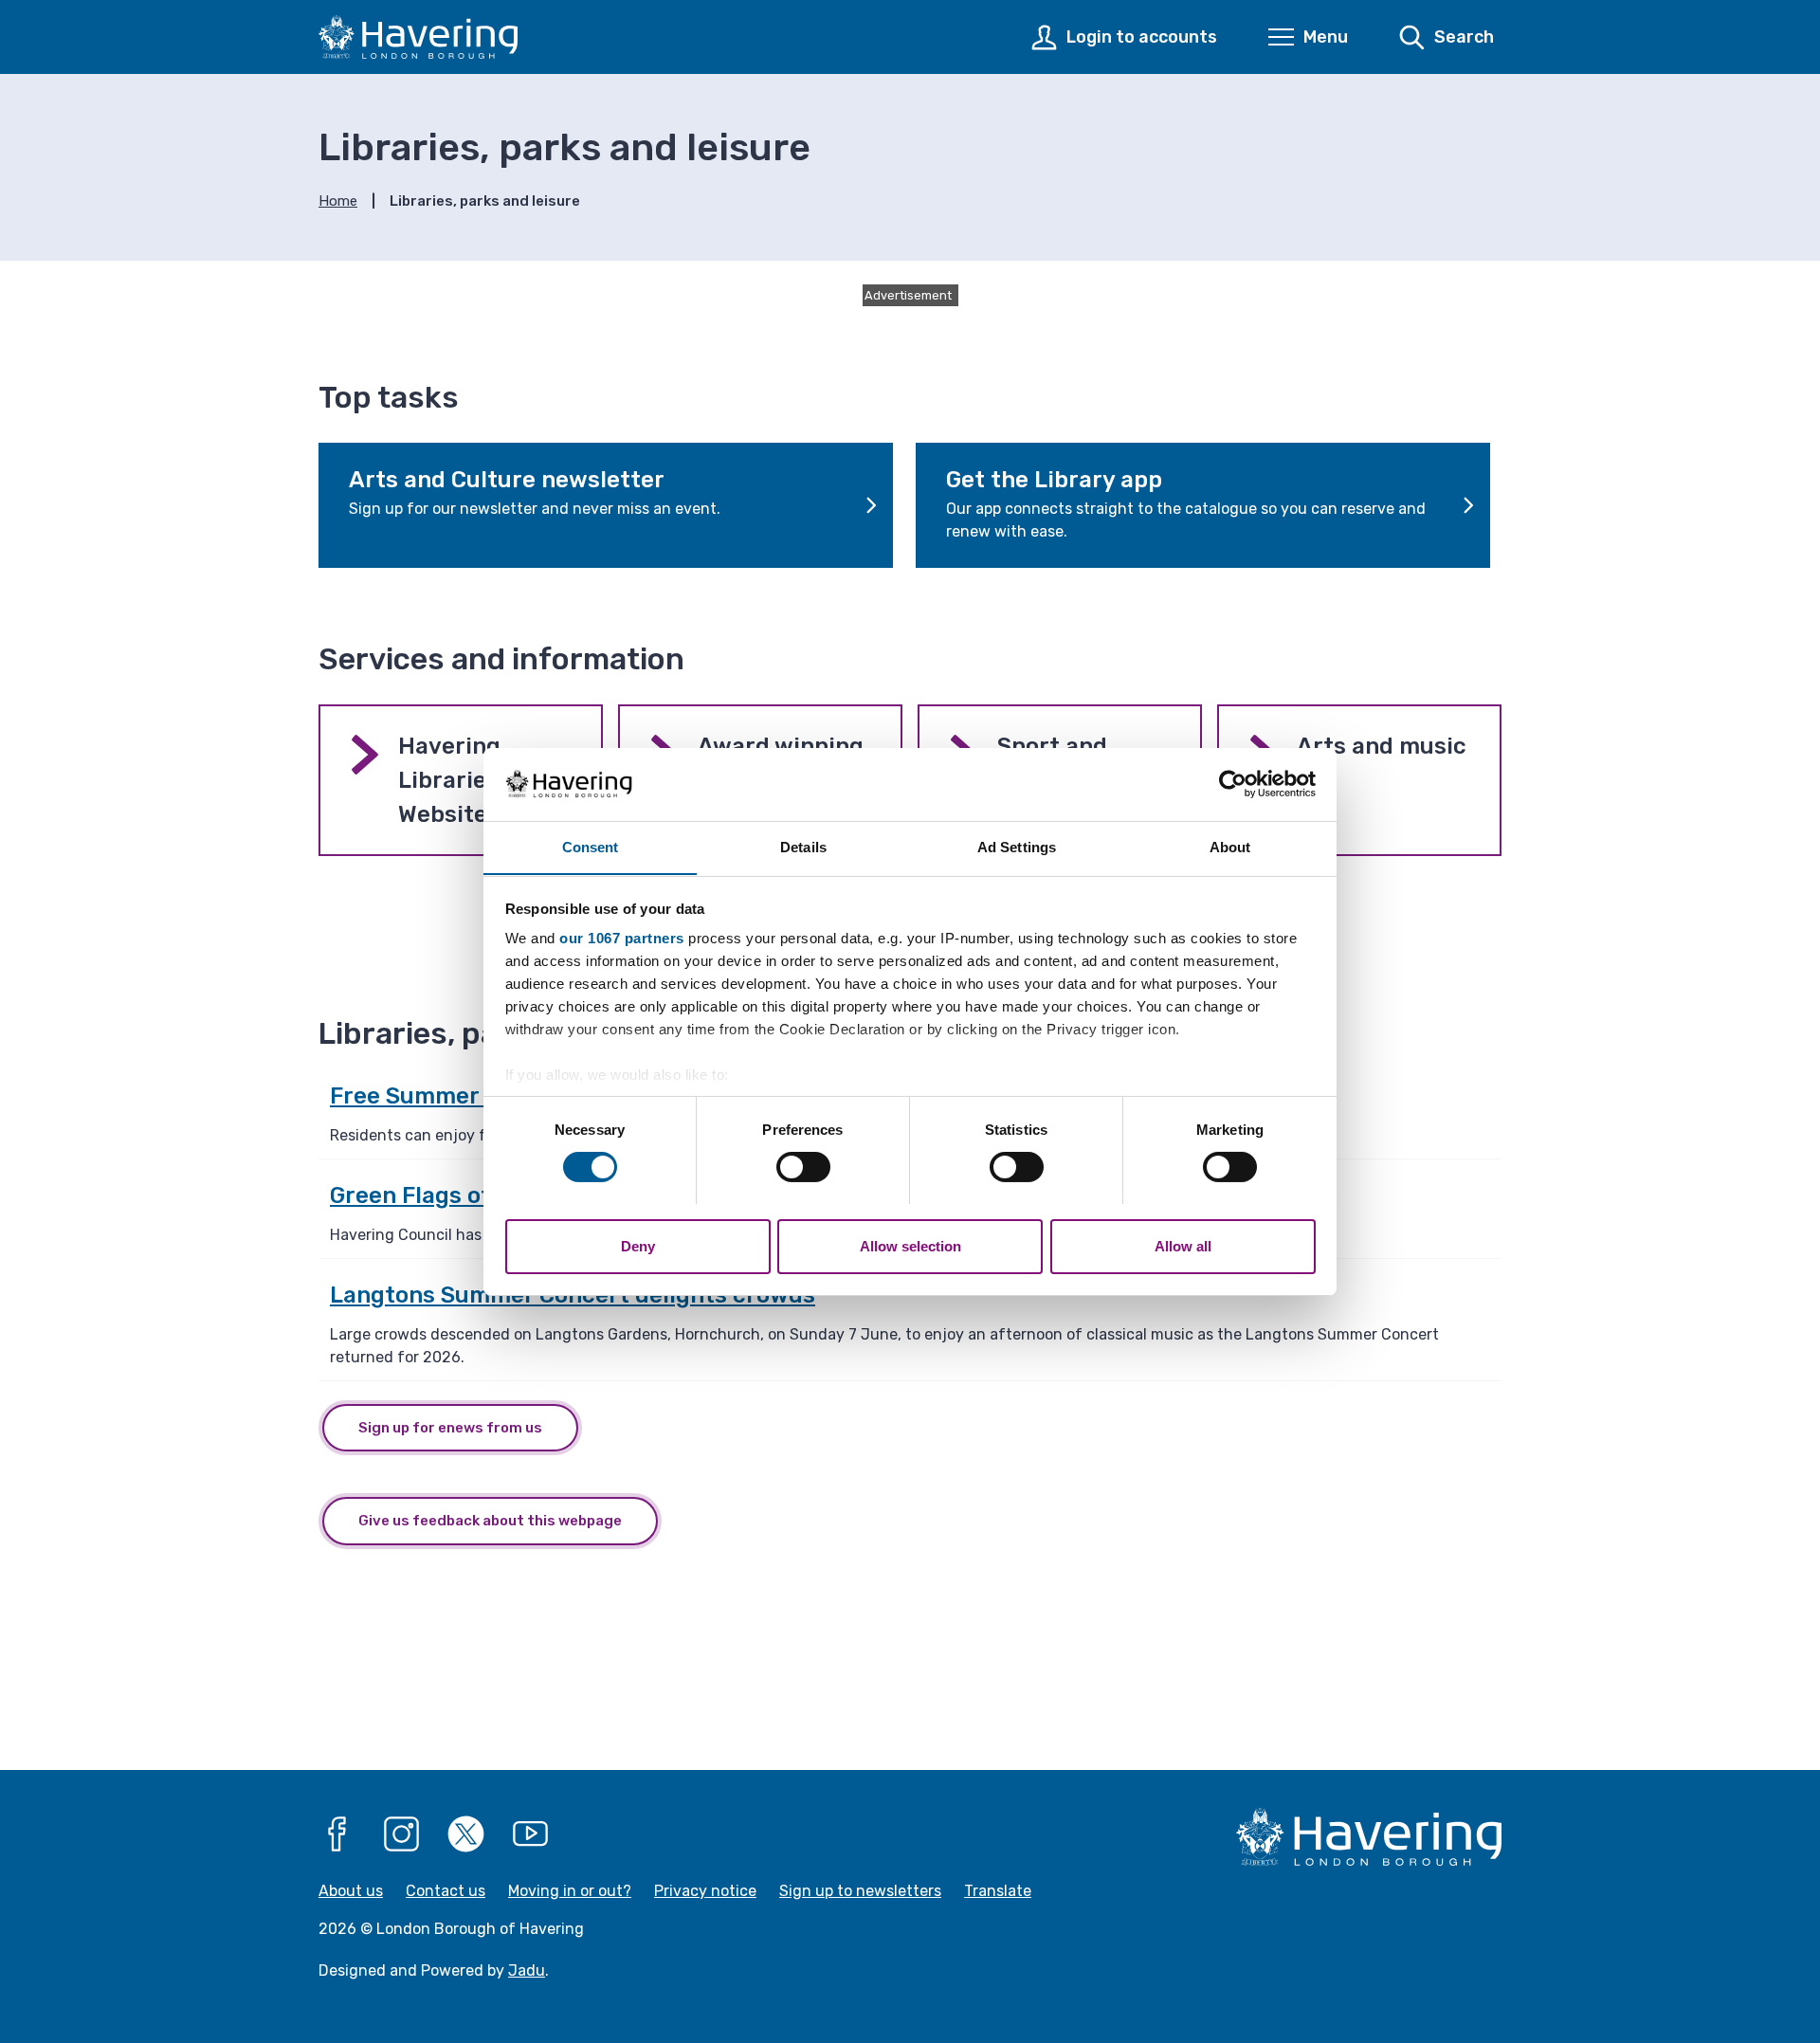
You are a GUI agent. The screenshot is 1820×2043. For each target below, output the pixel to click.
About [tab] (1230, 846)
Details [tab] (803, 846)
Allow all (1183, 1245)
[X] (466, 1834)
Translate (998, 1891)
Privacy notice (705, 1891)
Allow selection (910, 1245)
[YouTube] (531, 1834)
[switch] (803, 1167)
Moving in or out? (570, 1891)
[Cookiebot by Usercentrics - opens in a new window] (1233, 784)
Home (338, 201)
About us (351, 1891)
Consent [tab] (591, 846)
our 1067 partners (622, 938)
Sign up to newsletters (860, 1891)
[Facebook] (337, 1834)
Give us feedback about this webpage (490, 1521)
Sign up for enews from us (450, 1428)
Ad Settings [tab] (1017, 846)
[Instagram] (402, 1834)
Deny (638, 1245)
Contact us (446, 1891)
